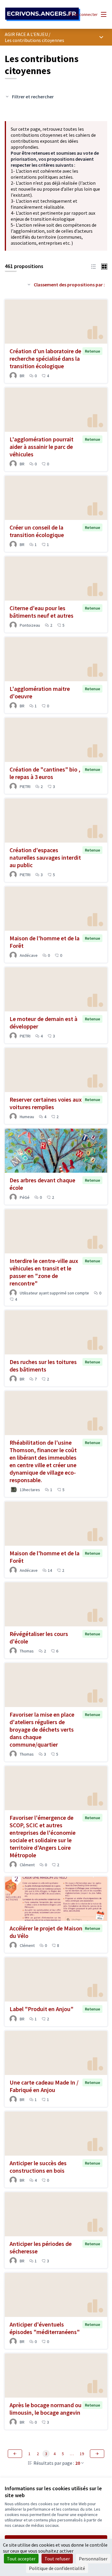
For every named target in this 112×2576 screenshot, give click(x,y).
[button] (93, 266)
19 (82, 2454)
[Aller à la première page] (43, 15)
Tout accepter (21, 2559)
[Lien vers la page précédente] (15, 2454)
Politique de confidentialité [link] (57, 2568)
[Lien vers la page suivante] (97, 2454)
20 (78, 2463)
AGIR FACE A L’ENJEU (26, 34)
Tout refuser (57, 2559)
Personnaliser (93, 2559)
